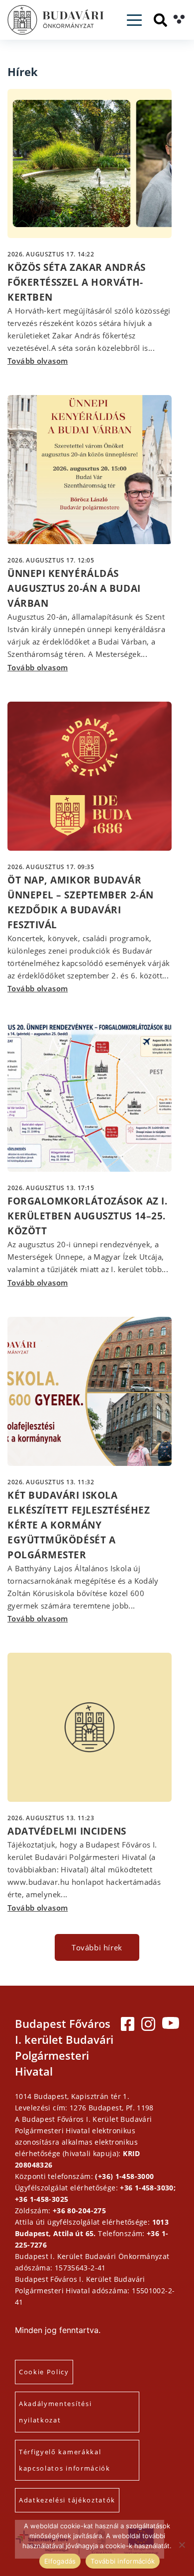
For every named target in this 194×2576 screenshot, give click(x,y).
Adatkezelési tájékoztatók (67, 2500)
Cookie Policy (44, 2372)
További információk (123, 2561)
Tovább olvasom (38, 361)
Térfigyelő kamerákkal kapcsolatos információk (65, 2460)
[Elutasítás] (182, 2545)
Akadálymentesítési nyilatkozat (55, 2412)
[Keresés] (160, 20)
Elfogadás (60, 2561)
